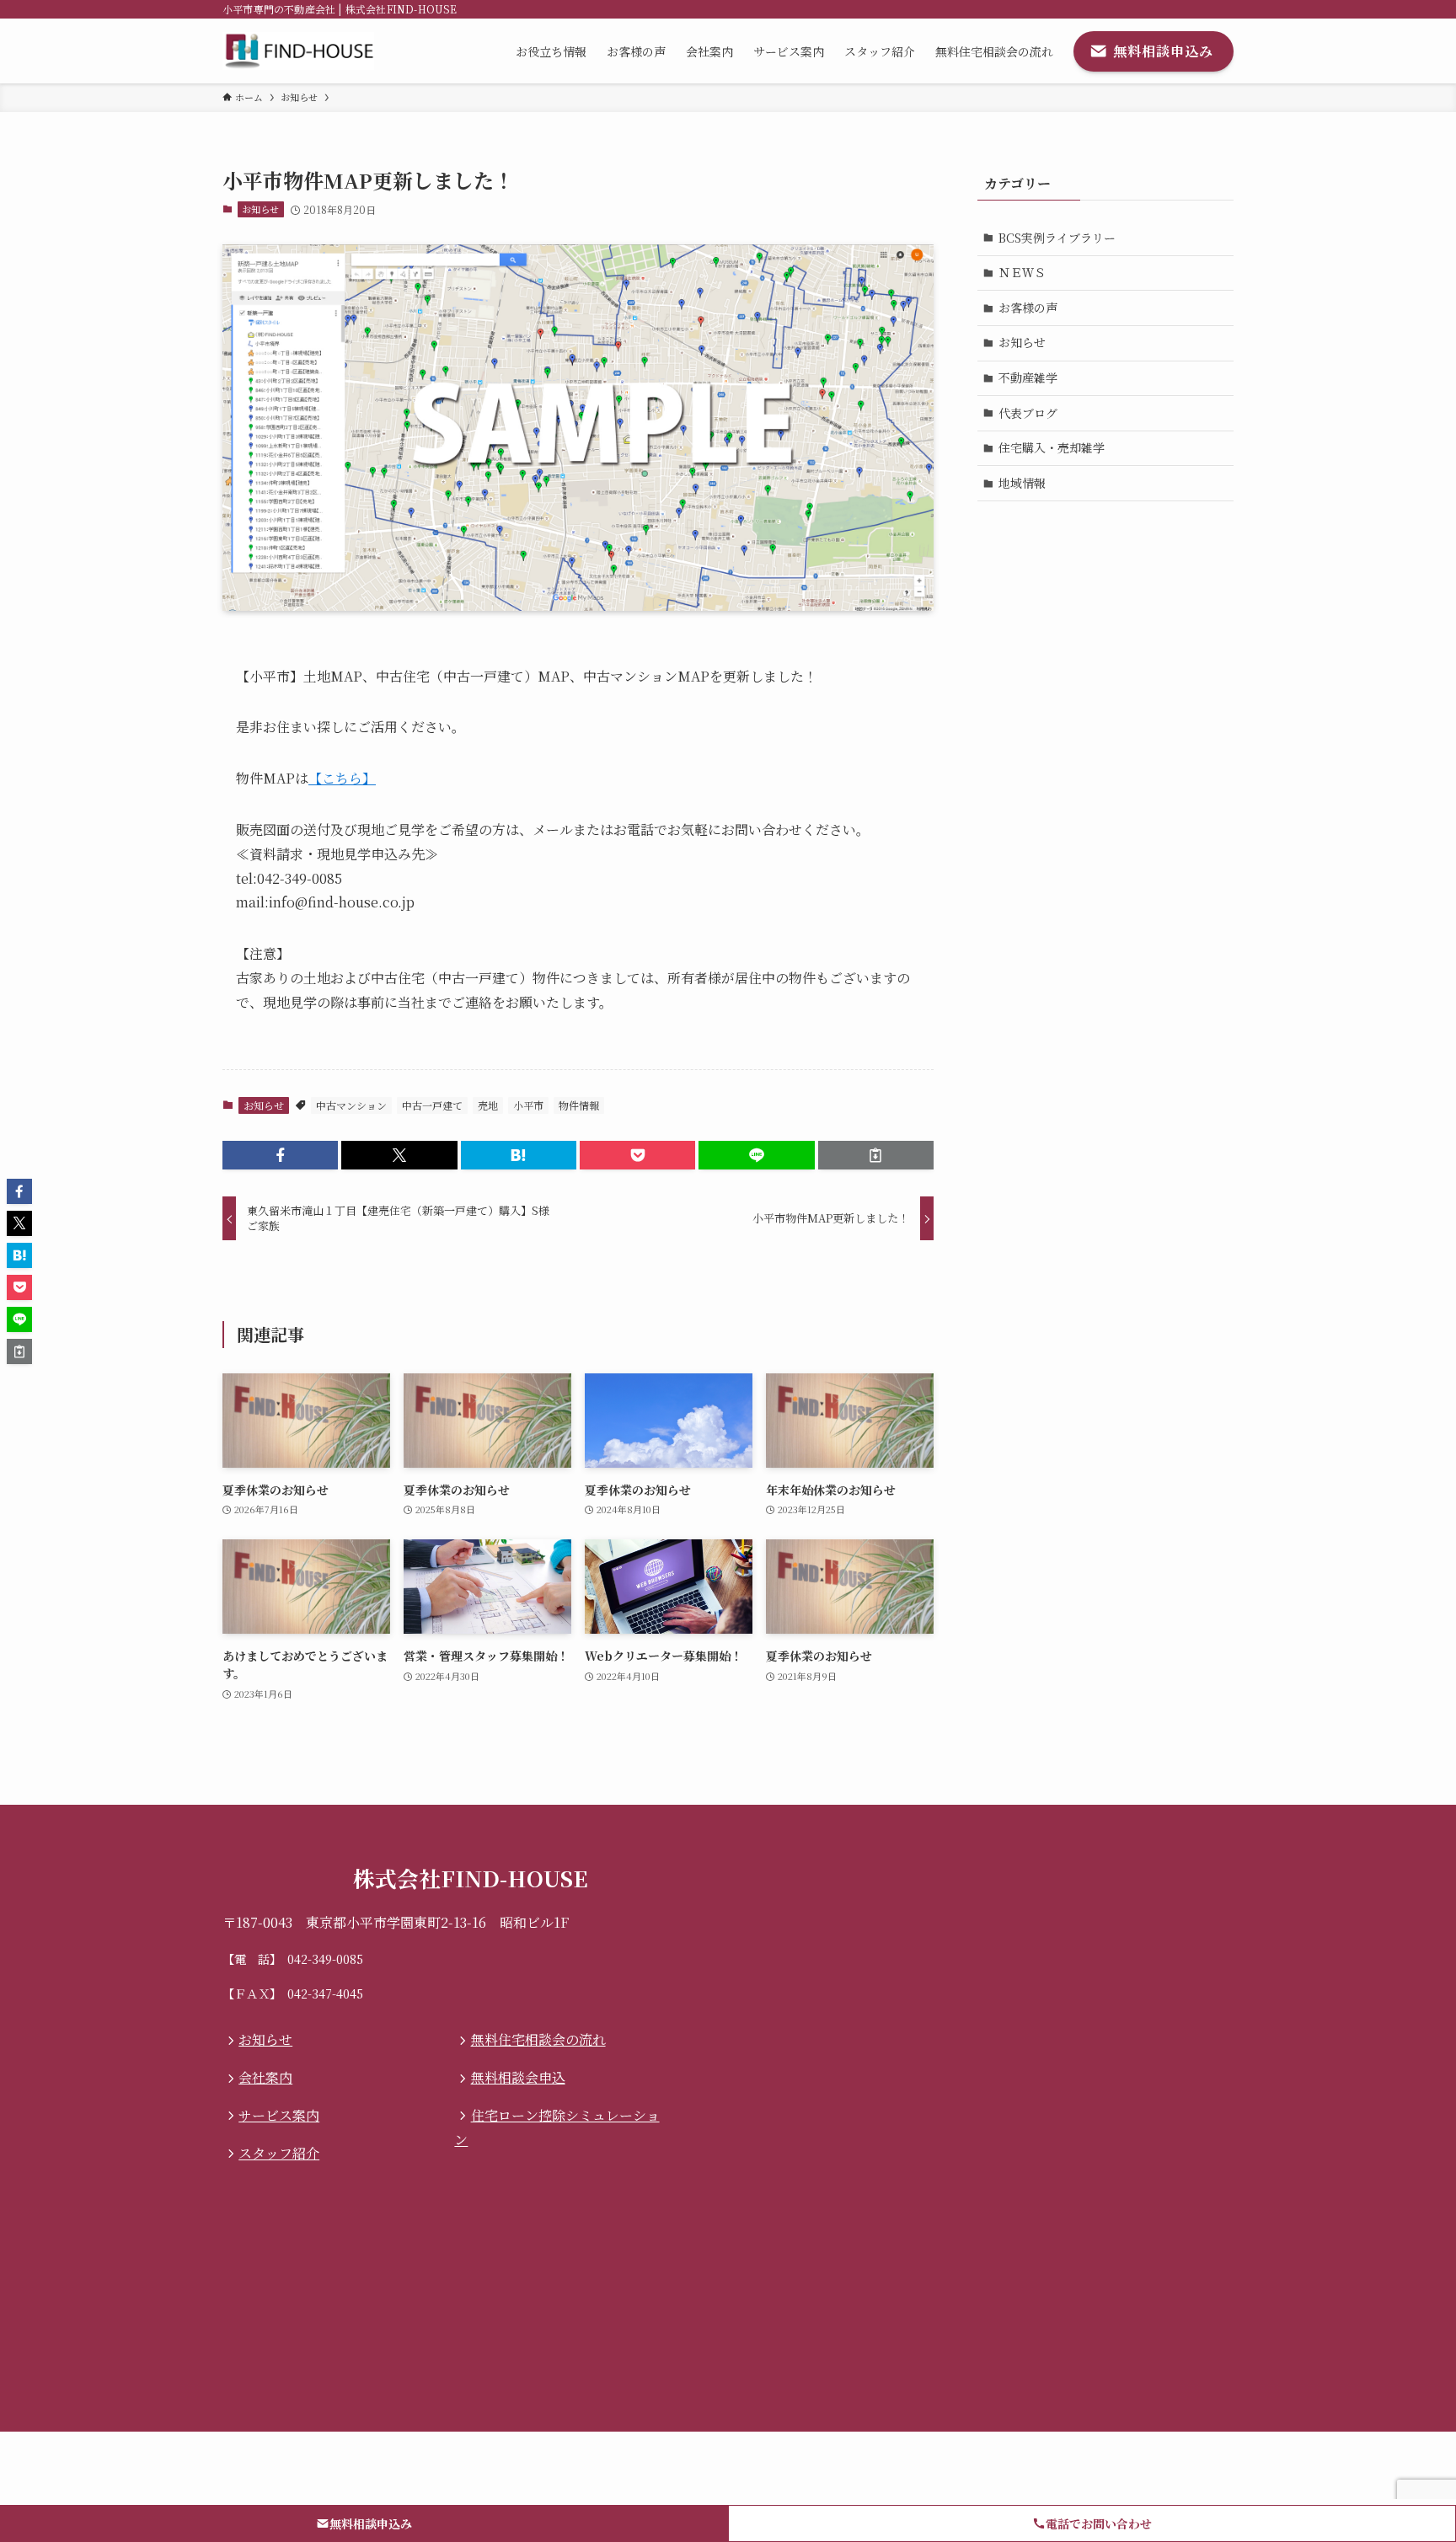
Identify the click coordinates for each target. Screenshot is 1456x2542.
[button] (280, 1155)
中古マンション (351, 1105)
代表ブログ (1028, 413)
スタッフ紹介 (279, 2153)
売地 (488, 1105)
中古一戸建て (432, 1105)
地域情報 (1022, 483)
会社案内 (265, 2077)
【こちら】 (342, 778)
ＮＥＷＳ (1022, 272)
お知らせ (260, 209)
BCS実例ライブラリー (1057, 238)
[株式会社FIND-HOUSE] (298, 51)
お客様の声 (1028, 308)
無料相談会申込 (518, 2077)
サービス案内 (279, 2115)
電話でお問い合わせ (1099, 2523)
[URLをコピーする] (876, 1155)
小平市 (528, 1105)
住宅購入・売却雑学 (1052, 447)
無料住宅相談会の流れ (538, 2039)
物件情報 (579, 1105)
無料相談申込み (371, 2523)
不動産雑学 (1028, 377)
